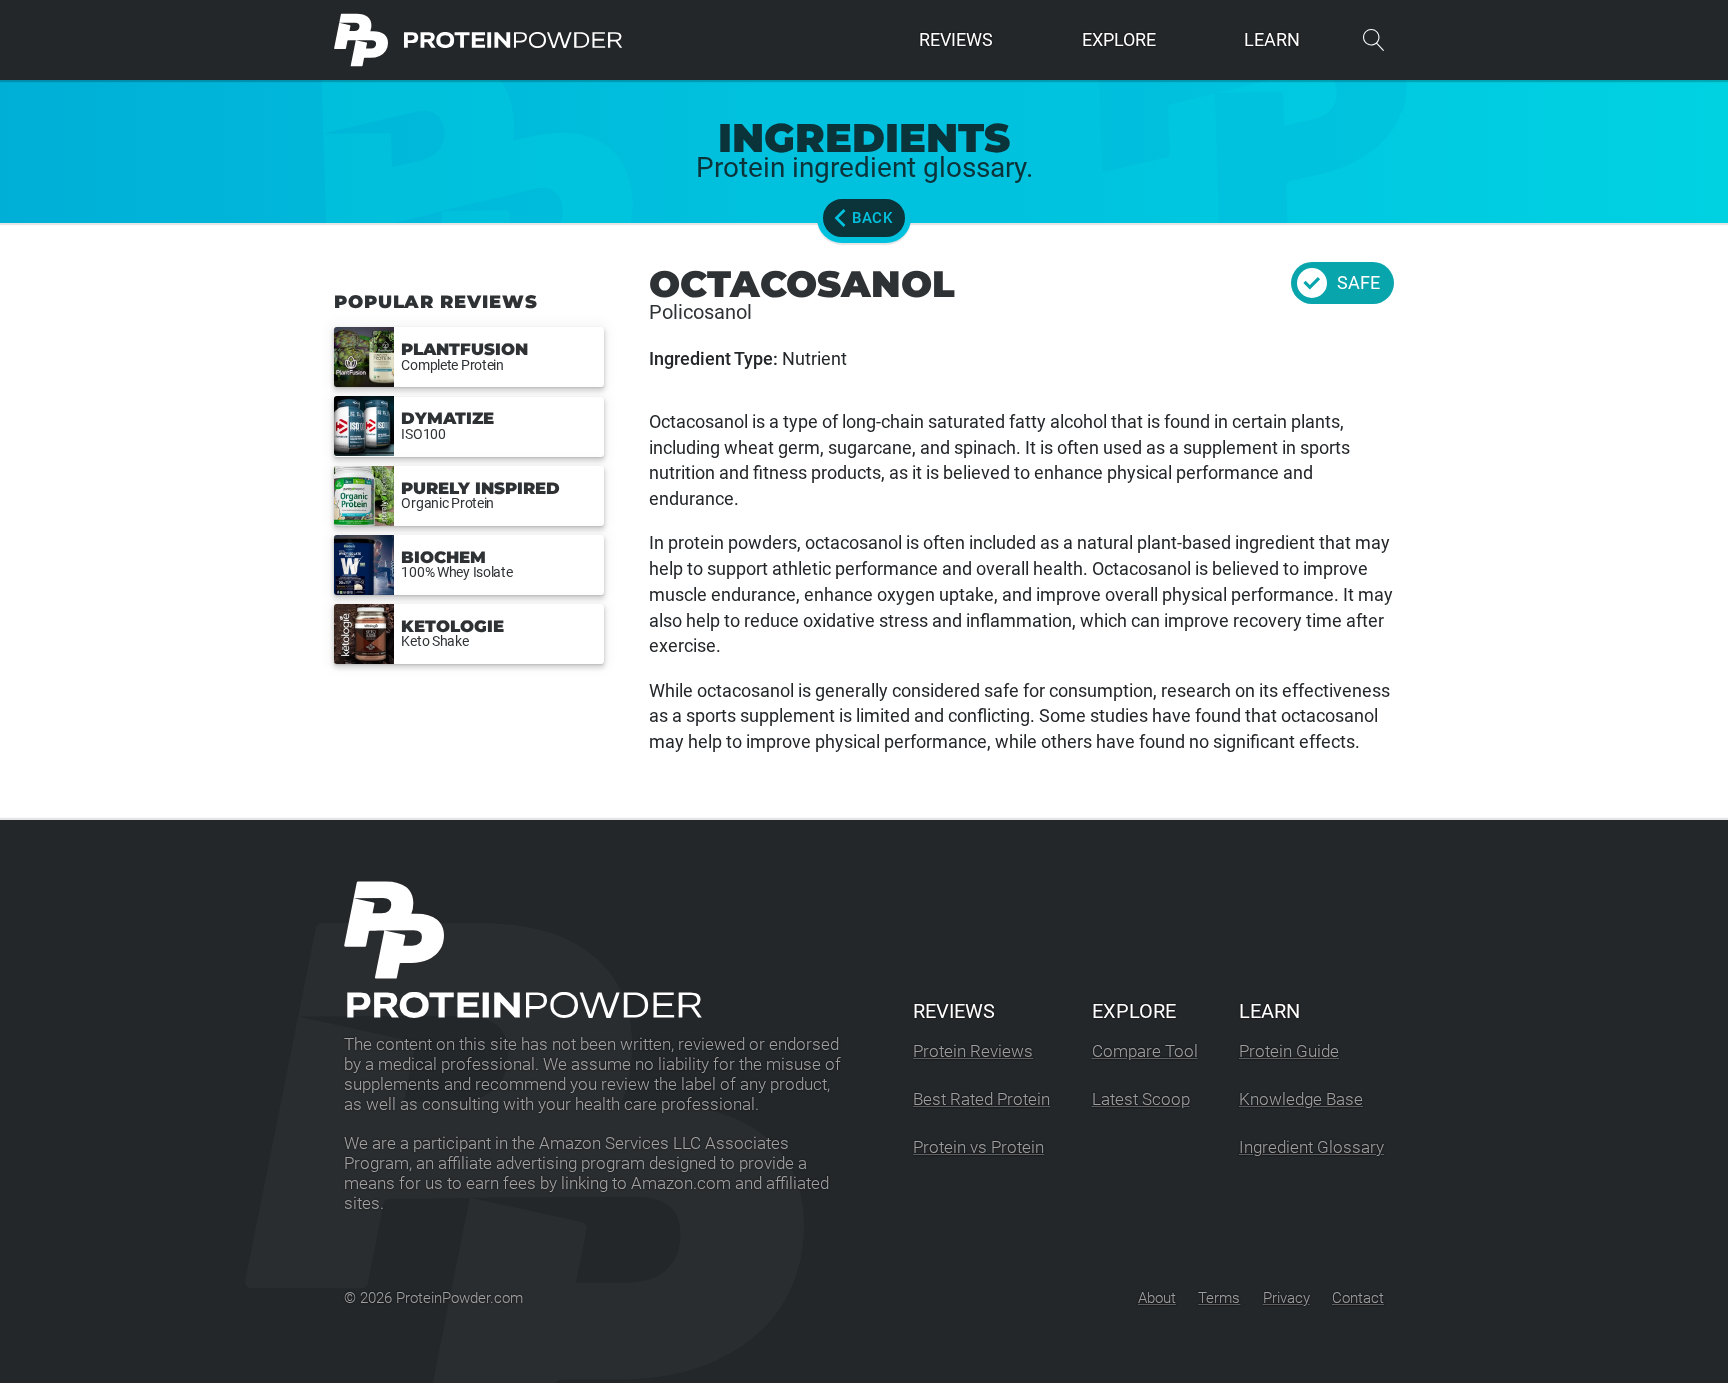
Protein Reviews (973, 1051)
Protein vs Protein (978, 1147)
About (1157, 1298)
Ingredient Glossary (1311, 1147)
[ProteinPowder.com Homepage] (478, 40)
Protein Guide (1289, 1051)
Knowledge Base (1301, 1099)
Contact (1358, 1298)
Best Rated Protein (981, 1099)
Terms (1219, 1298)
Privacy (1286, 1298)
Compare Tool (1145, 1051)
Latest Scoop (1141, 1099)
